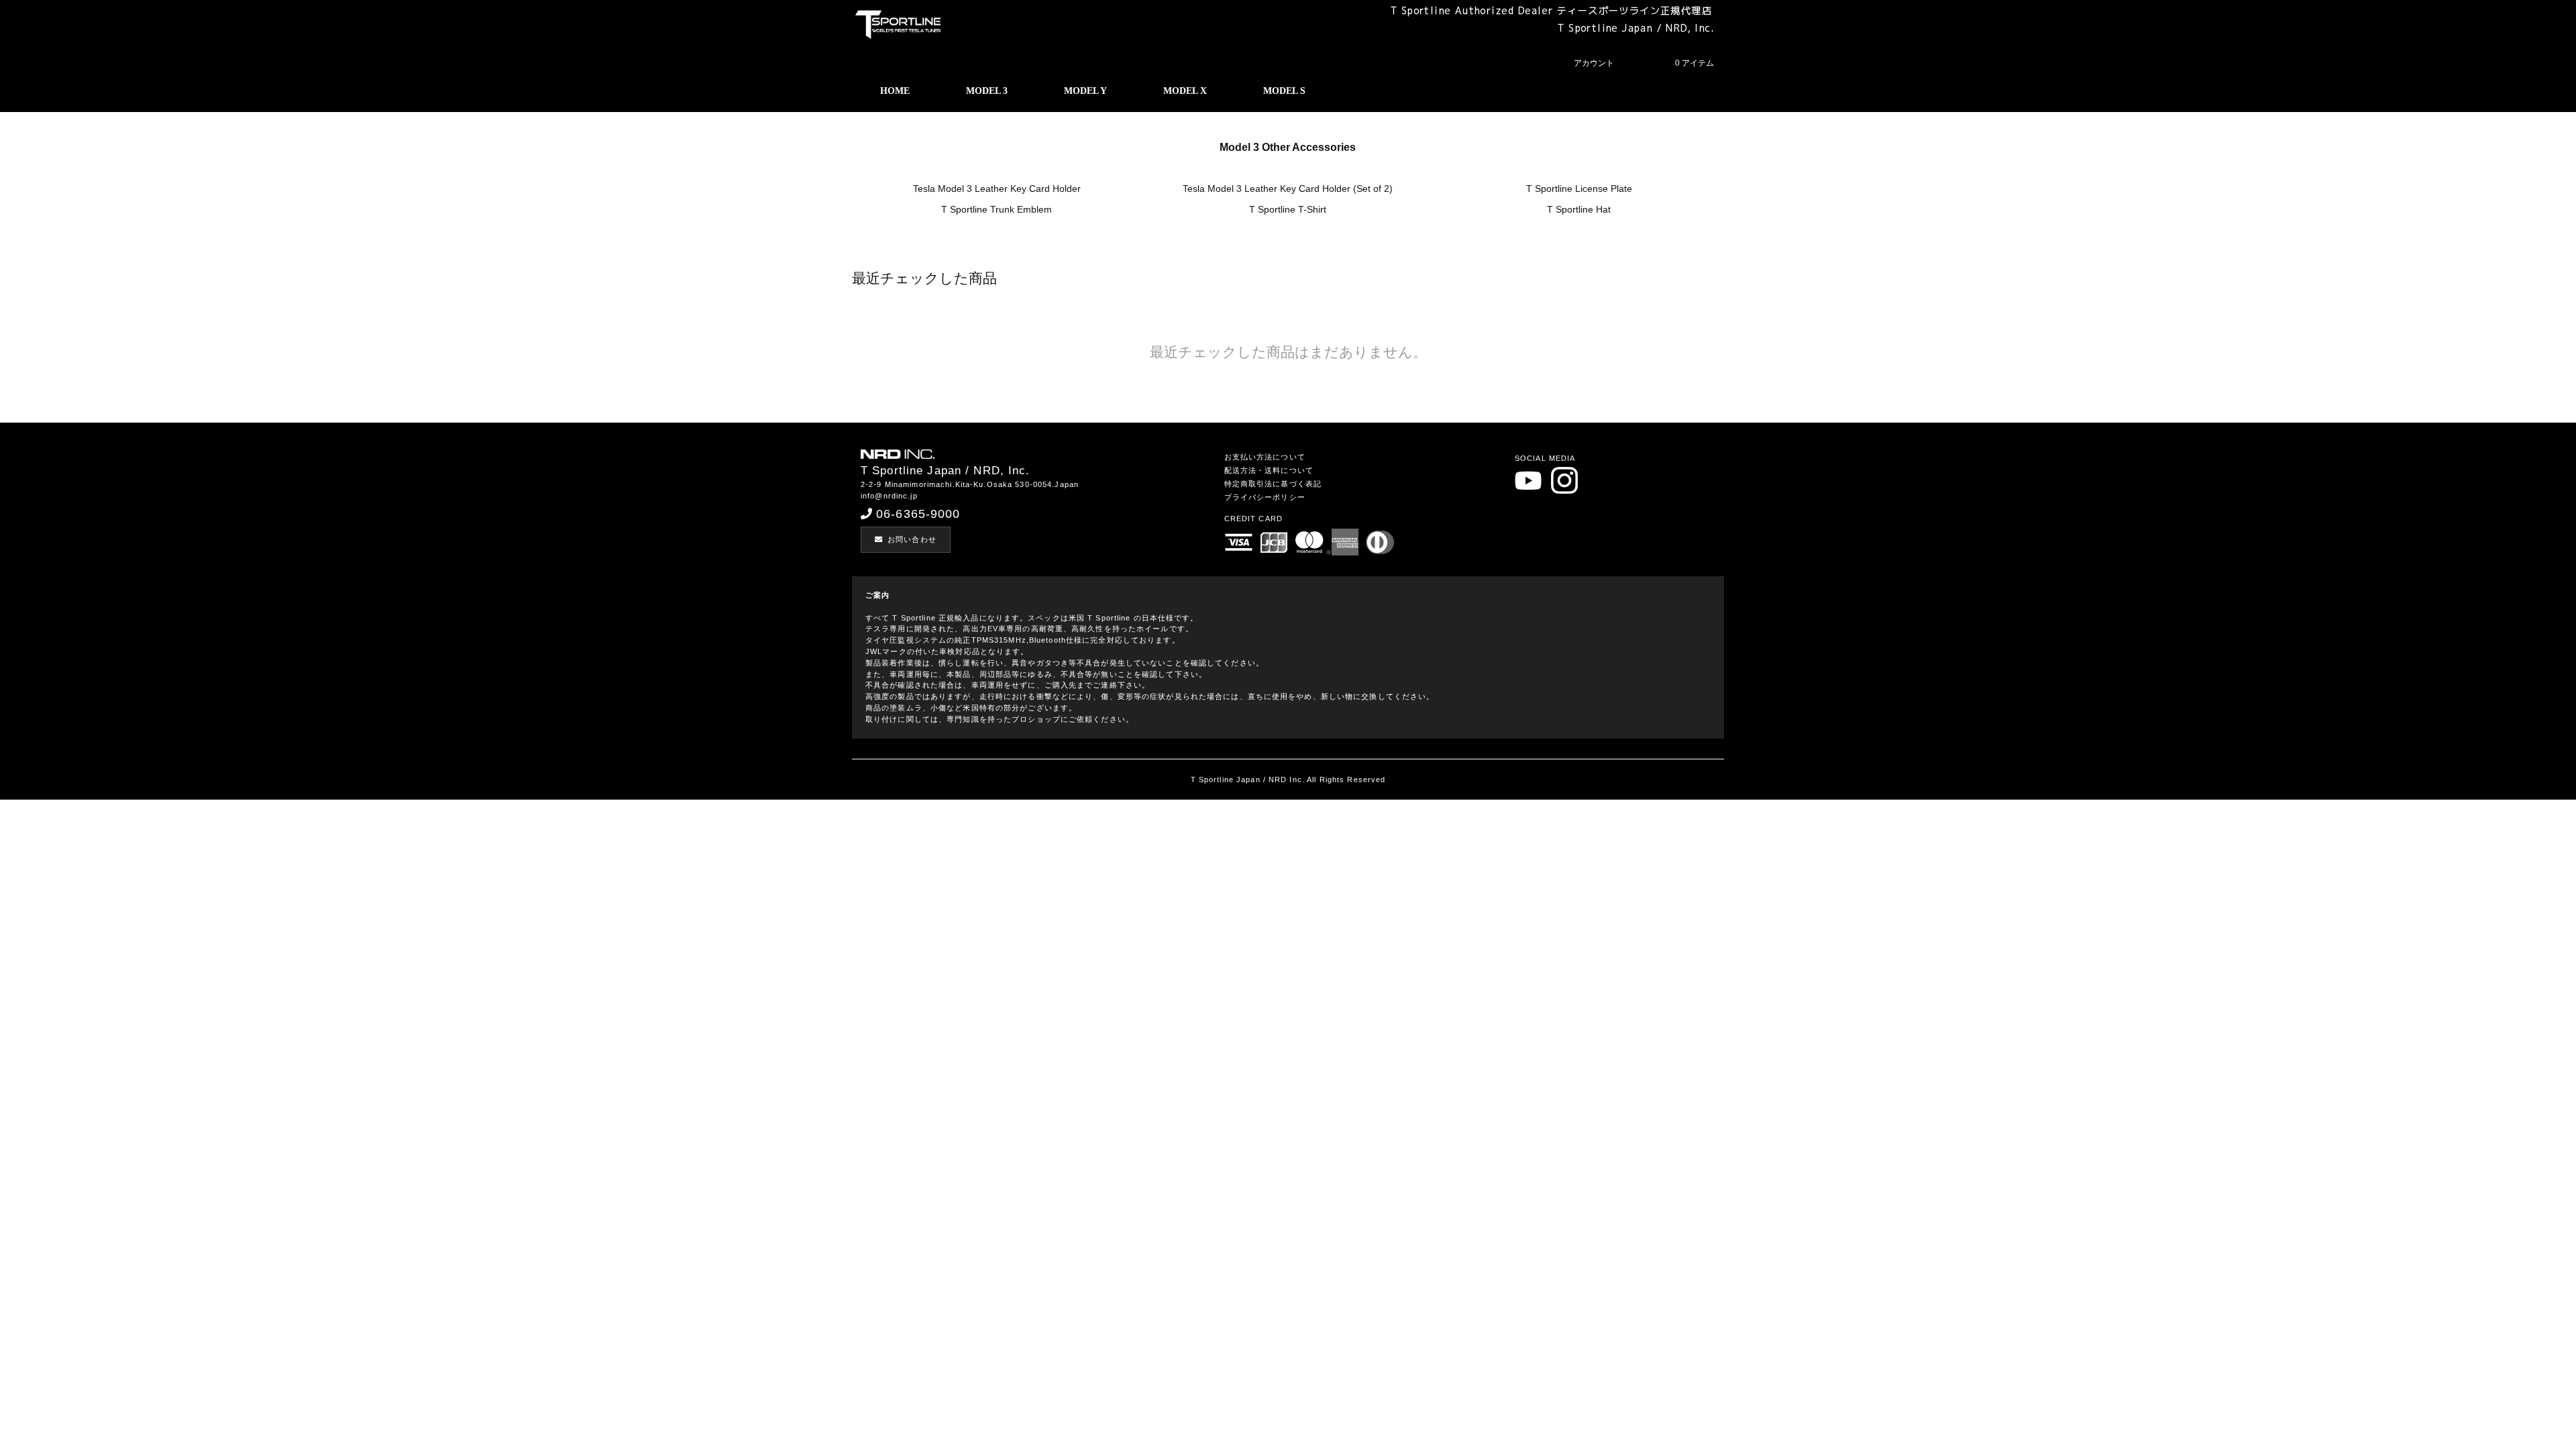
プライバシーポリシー (1265, 497)
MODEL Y (1085, 91)
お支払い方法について (1265, 457)
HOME (895, 91)
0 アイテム (1695, 63)
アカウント (1594, 63)
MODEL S (1284, 91)
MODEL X (1185, 91)
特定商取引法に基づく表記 (1273, 484)
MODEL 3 (987, 91)
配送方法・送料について (1269, 470)
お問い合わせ (912, 539)
